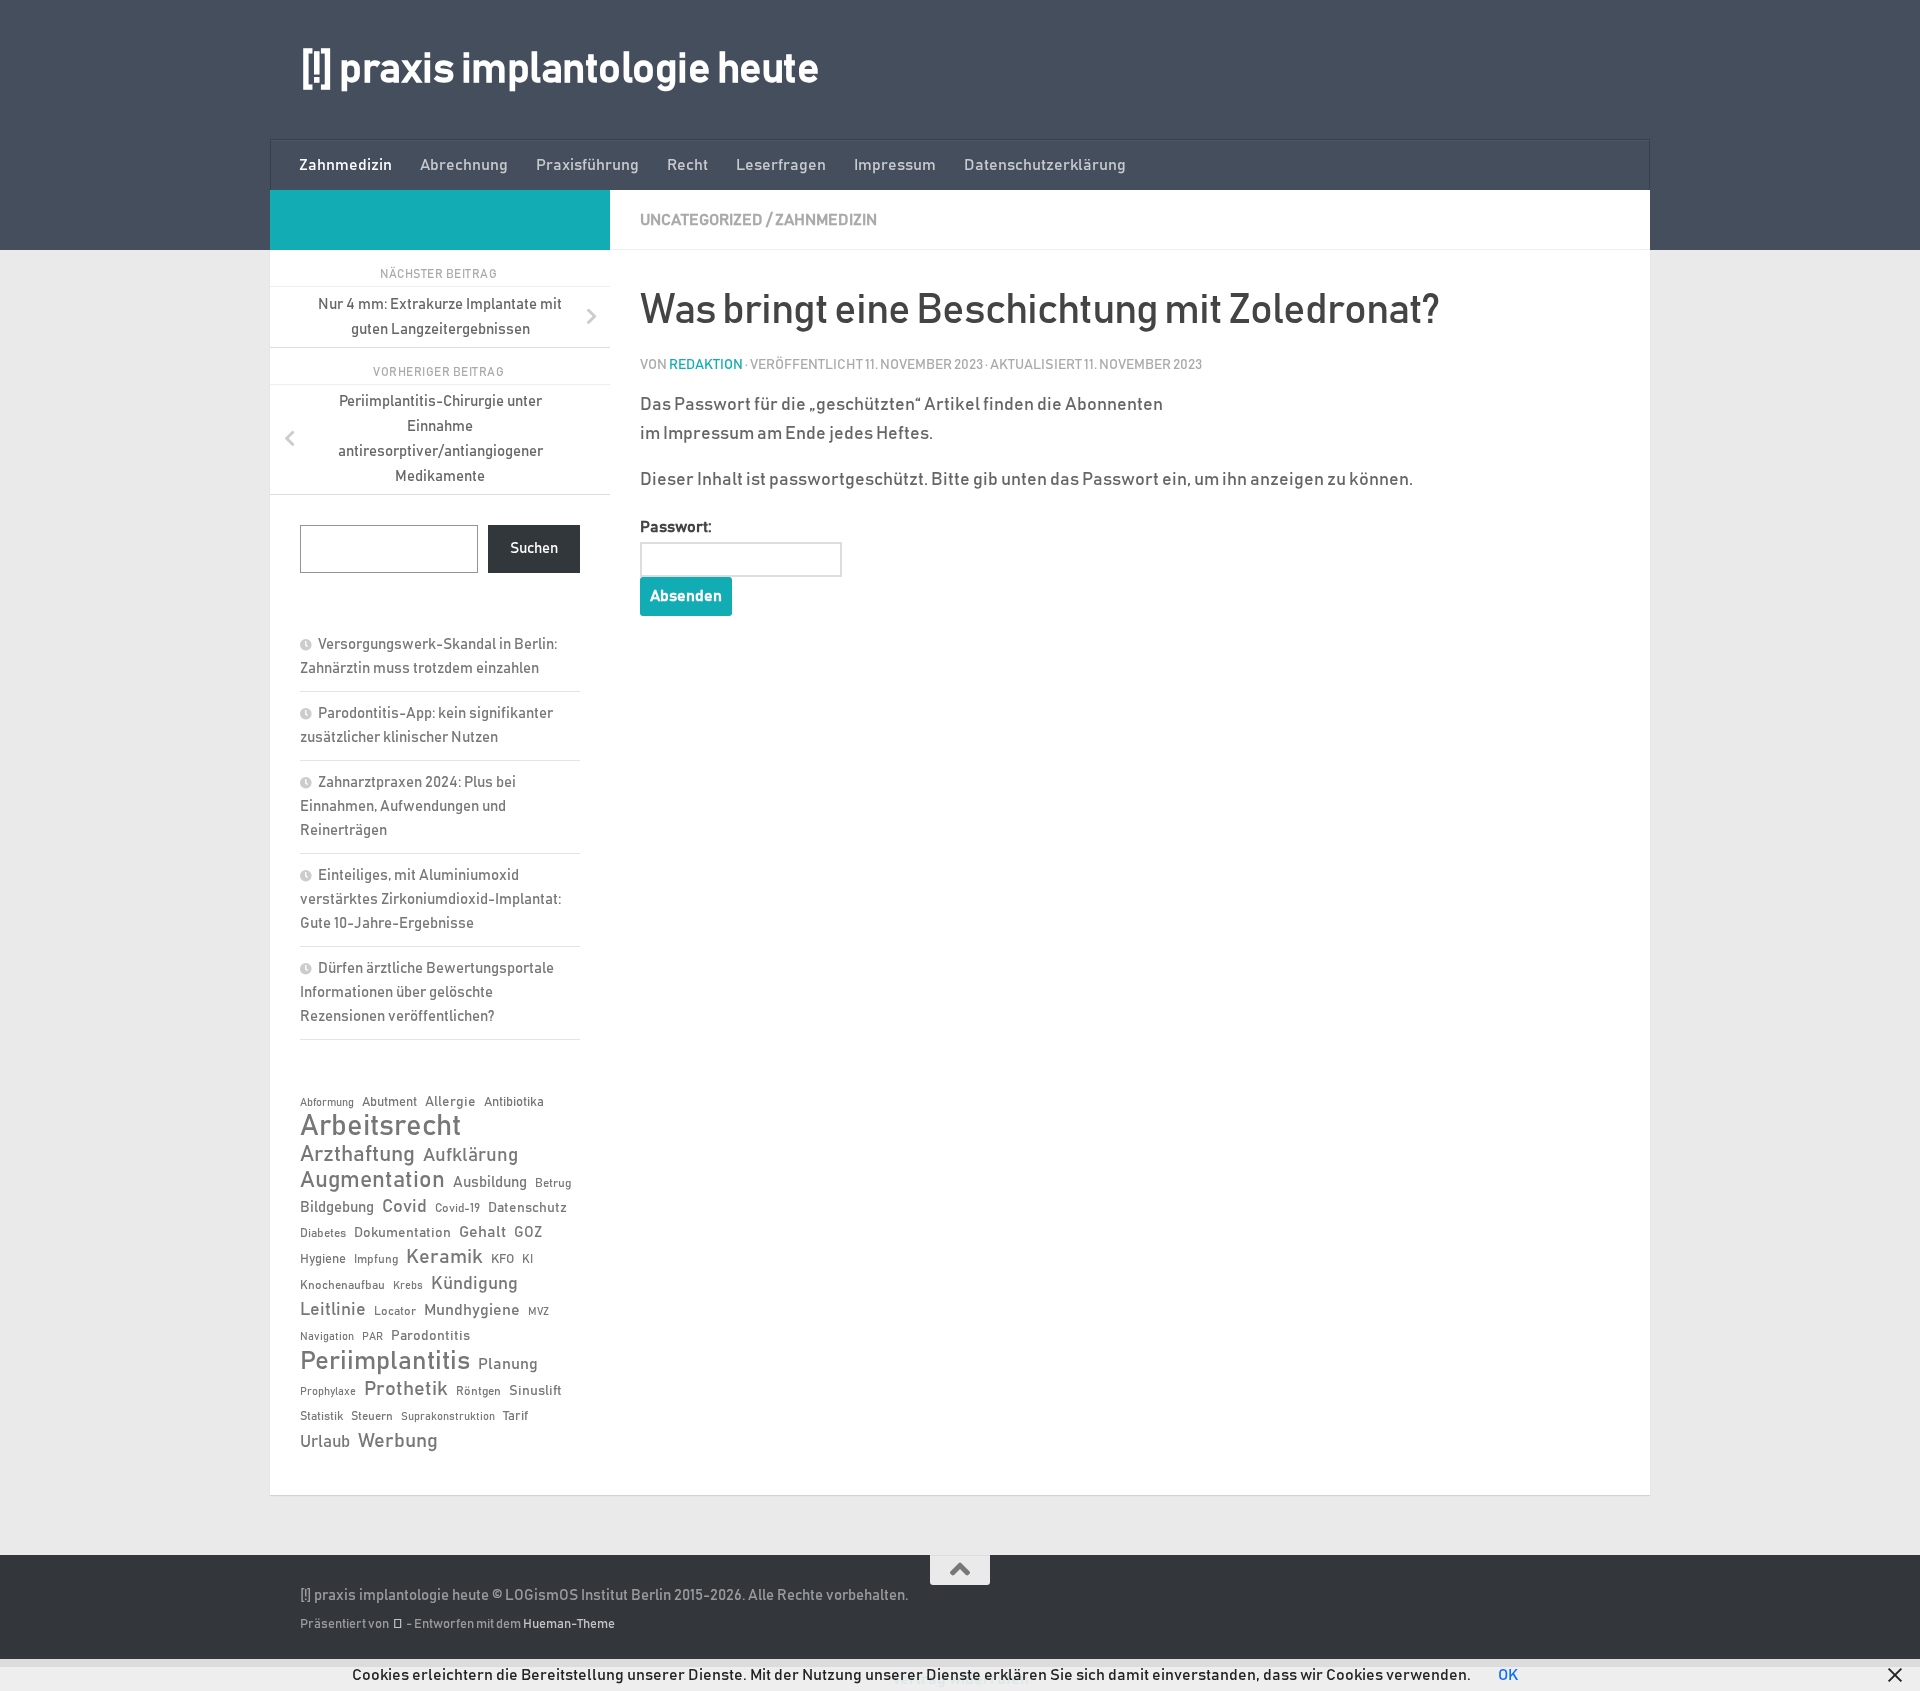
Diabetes (323, 1233)
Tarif (515, 1416)
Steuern (372, 1416)
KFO (502, 1259)
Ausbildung (490, 1182)
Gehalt (482, 1232)
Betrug (553, 1183)
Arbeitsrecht (380, 1127)
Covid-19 (457, 1208)
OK (1508, 1675)
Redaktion (706, 365)
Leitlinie (333, 1310)
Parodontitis (430, 1336)
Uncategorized (701, 220)
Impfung (376, 1259)
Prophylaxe (328, 1392)
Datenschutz (527, 1208)
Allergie (450, 1102)
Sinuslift (535, 1391)
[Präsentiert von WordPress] (397, 1624)
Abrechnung (464, 165)
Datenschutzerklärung (1045, 165)
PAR (372, 1337)
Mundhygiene (472, 1310)
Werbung (398, 1441)
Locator (395, 1311)
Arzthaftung (357, 1154)
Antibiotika (514, 1102)
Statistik (321, 1416)
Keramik (444, 1257)
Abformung (327, 1103)
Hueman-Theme (569, 1624)
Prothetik (406, 1389)
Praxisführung (587, 165)
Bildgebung (337, 1207)
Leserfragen (781, 165)
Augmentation (372, 1180)
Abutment (389, 1102)
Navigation (327, 1337)
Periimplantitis (385, 1361)
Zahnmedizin (345, 165)
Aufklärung (470, 1155)
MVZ (538, 1312)
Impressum (895, 165)
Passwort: (676, 527)
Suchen (534, 548)
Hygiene (323, 1259)
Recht (687, 165)
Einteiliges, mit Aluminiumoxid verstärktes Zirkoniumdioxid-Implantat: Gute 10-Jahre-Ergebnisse (430, 899)
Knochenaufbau (342, 1285)
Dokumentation (402, 1233)
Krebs (408, 1286)
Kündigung (474, 1284)
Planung (508, 1364)
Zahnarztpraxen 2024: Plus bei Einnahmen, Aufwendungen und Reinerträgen (408, 806)
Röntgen (478, 1391)
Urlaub (325, 1442)
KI (527, 1259)
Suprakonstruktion (448, 1417)
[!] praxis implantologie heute (559, 70)
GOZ (528, 1232)
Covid (404, 1207)
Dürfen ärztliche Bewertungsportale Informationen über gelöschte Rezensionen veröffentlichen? (427, 992)
